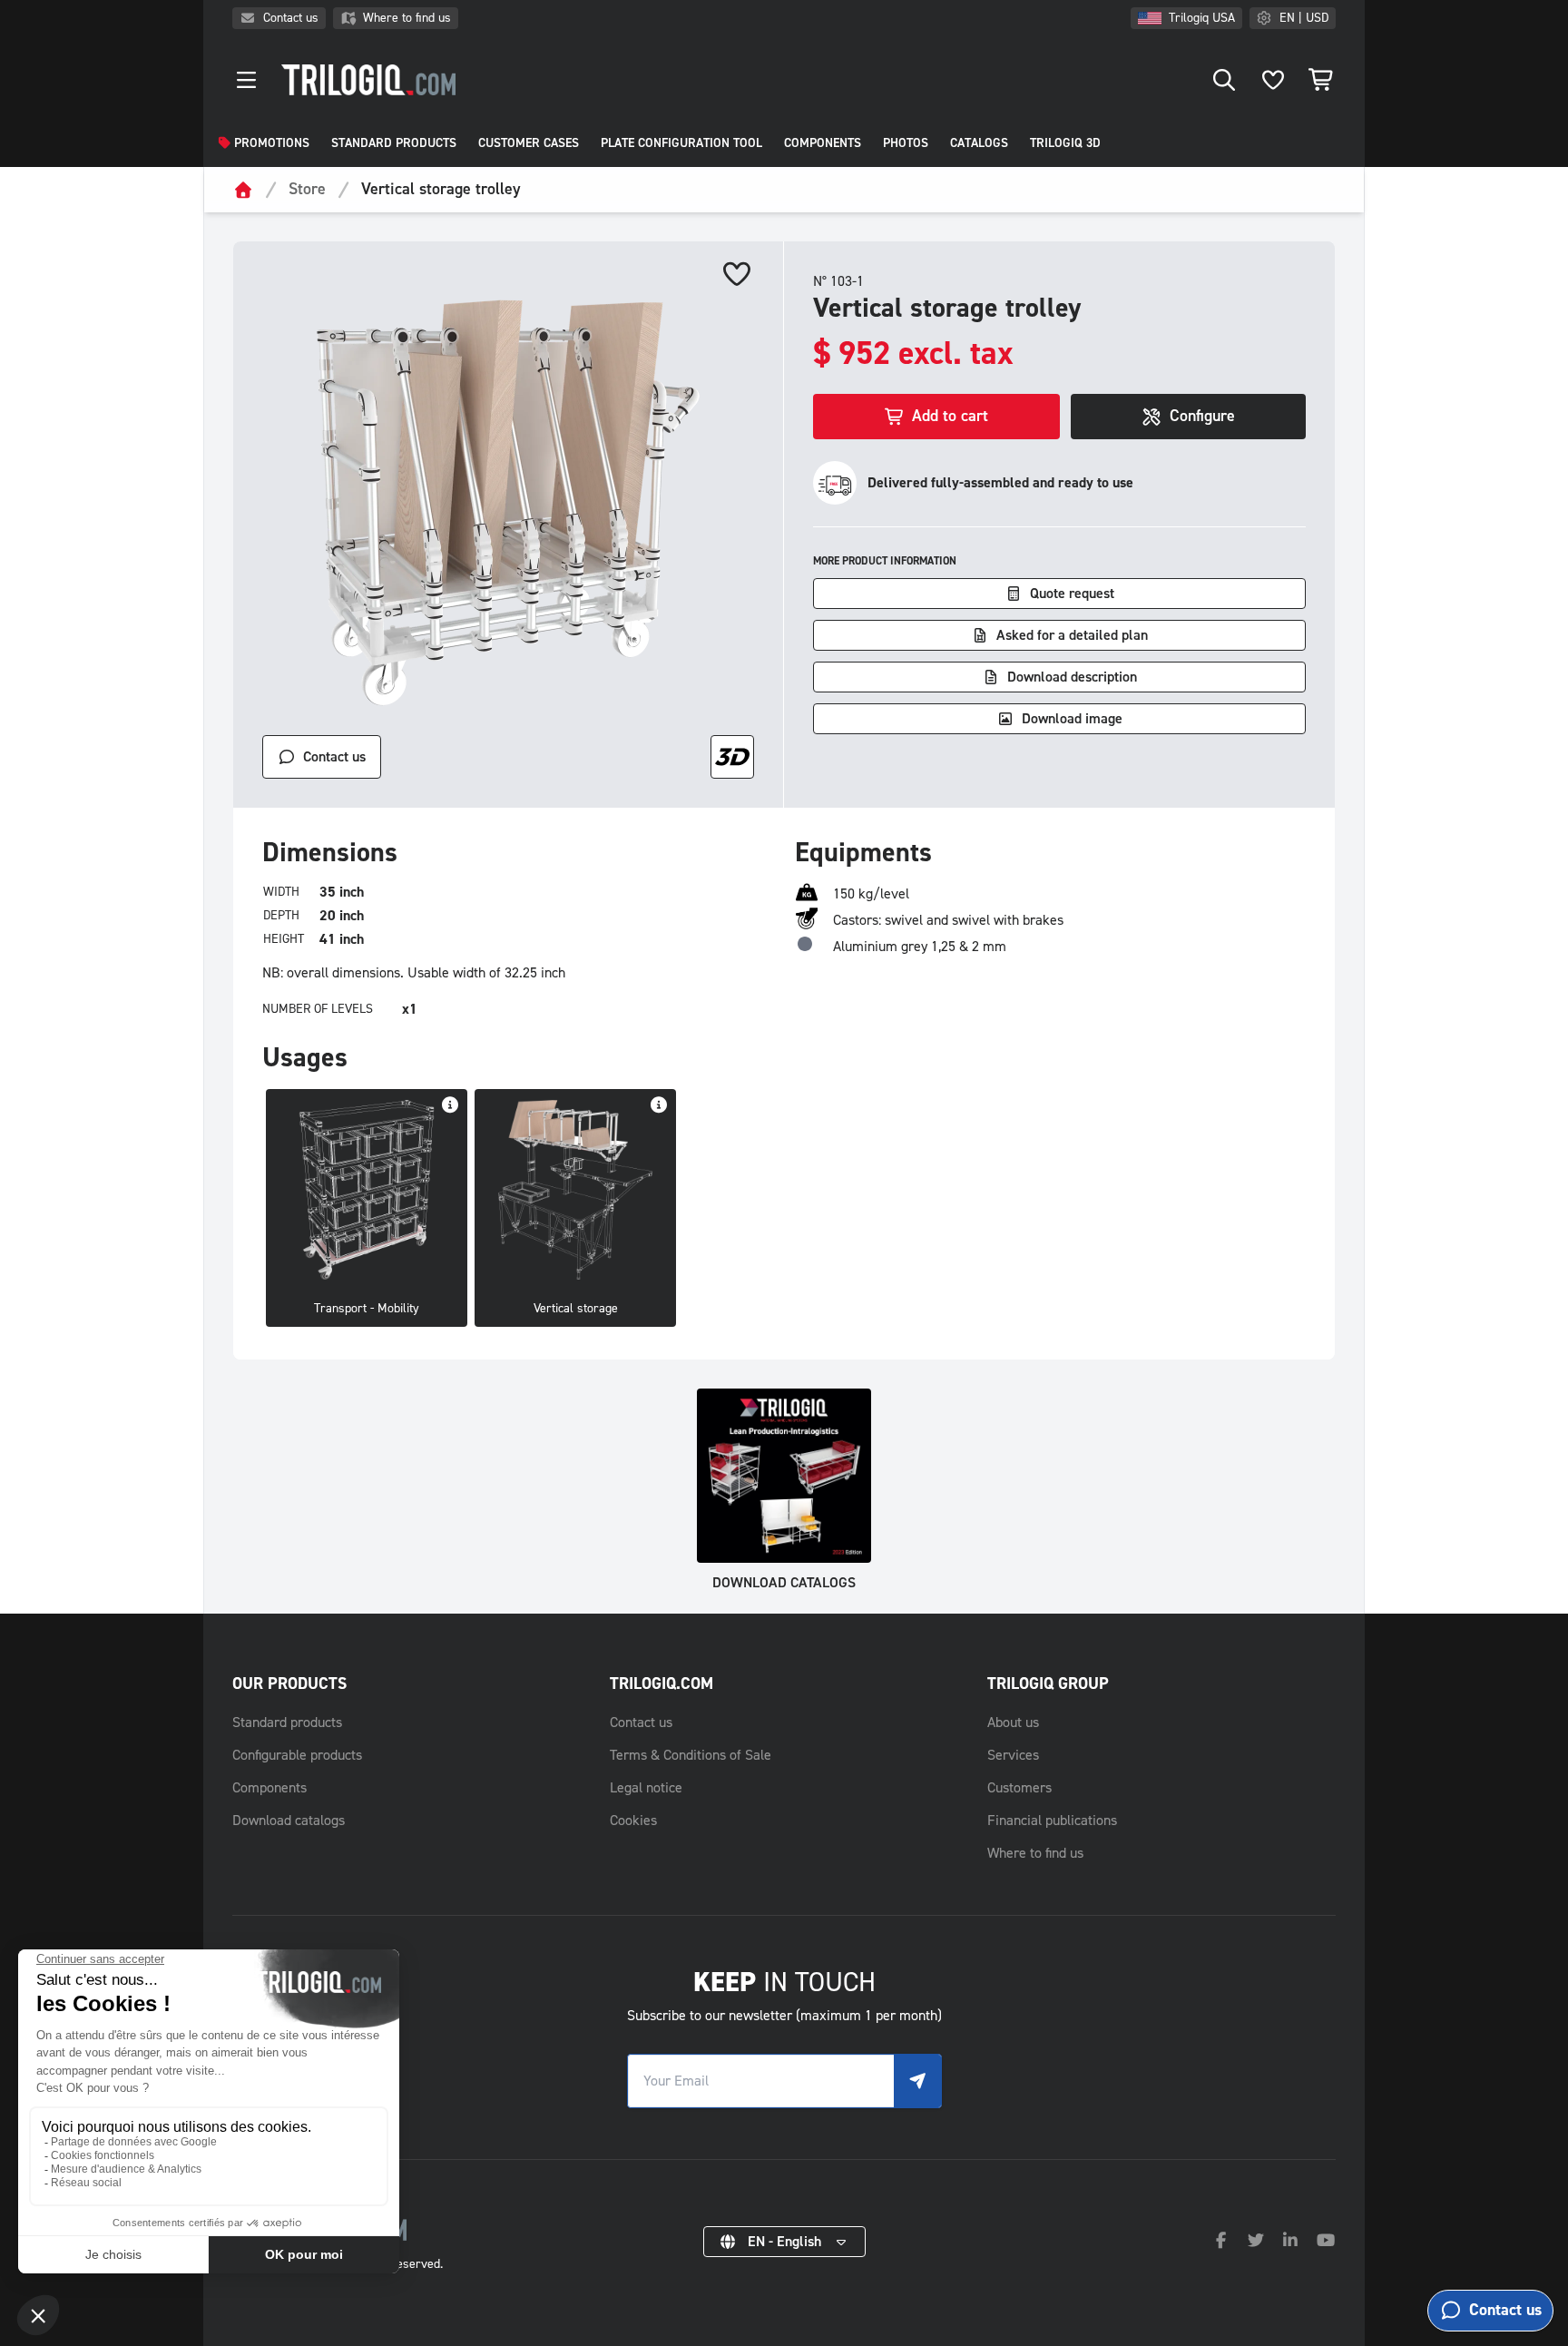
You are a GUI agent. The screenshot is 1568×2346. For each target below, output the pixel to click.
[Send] (917, 2081)
